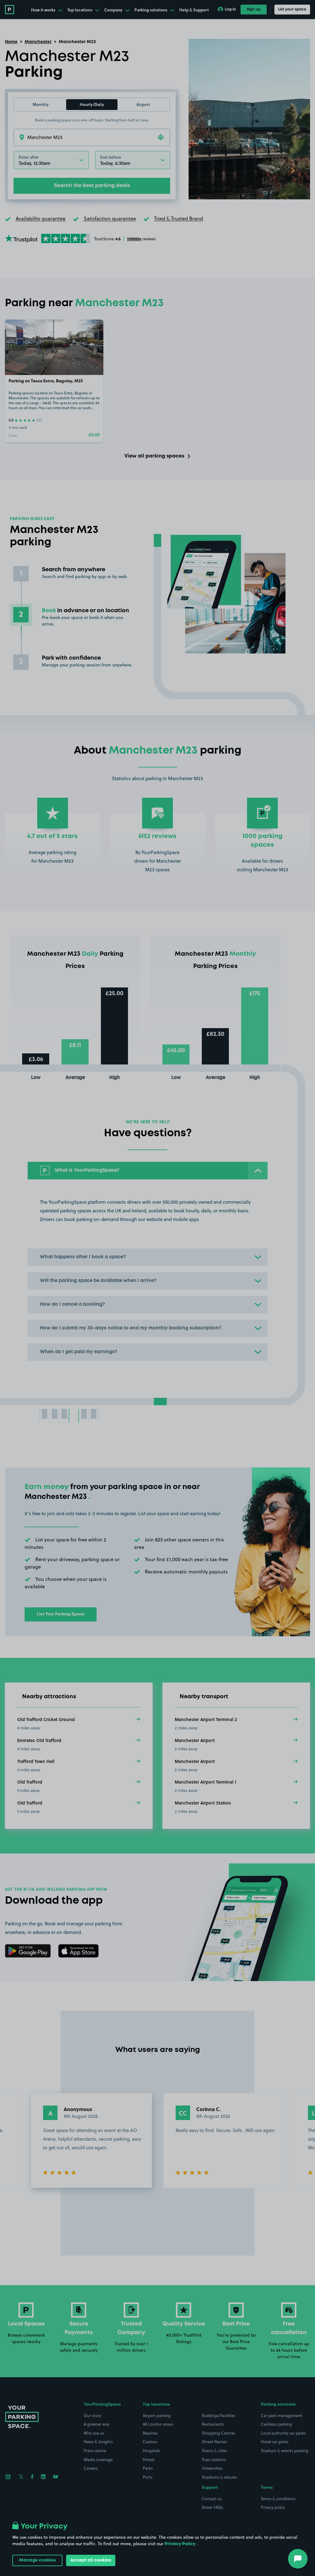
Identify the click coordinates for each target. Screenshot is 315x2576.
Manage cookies (37, 2560)
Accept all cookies (91, 2560)
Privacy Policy (180, 2544)
